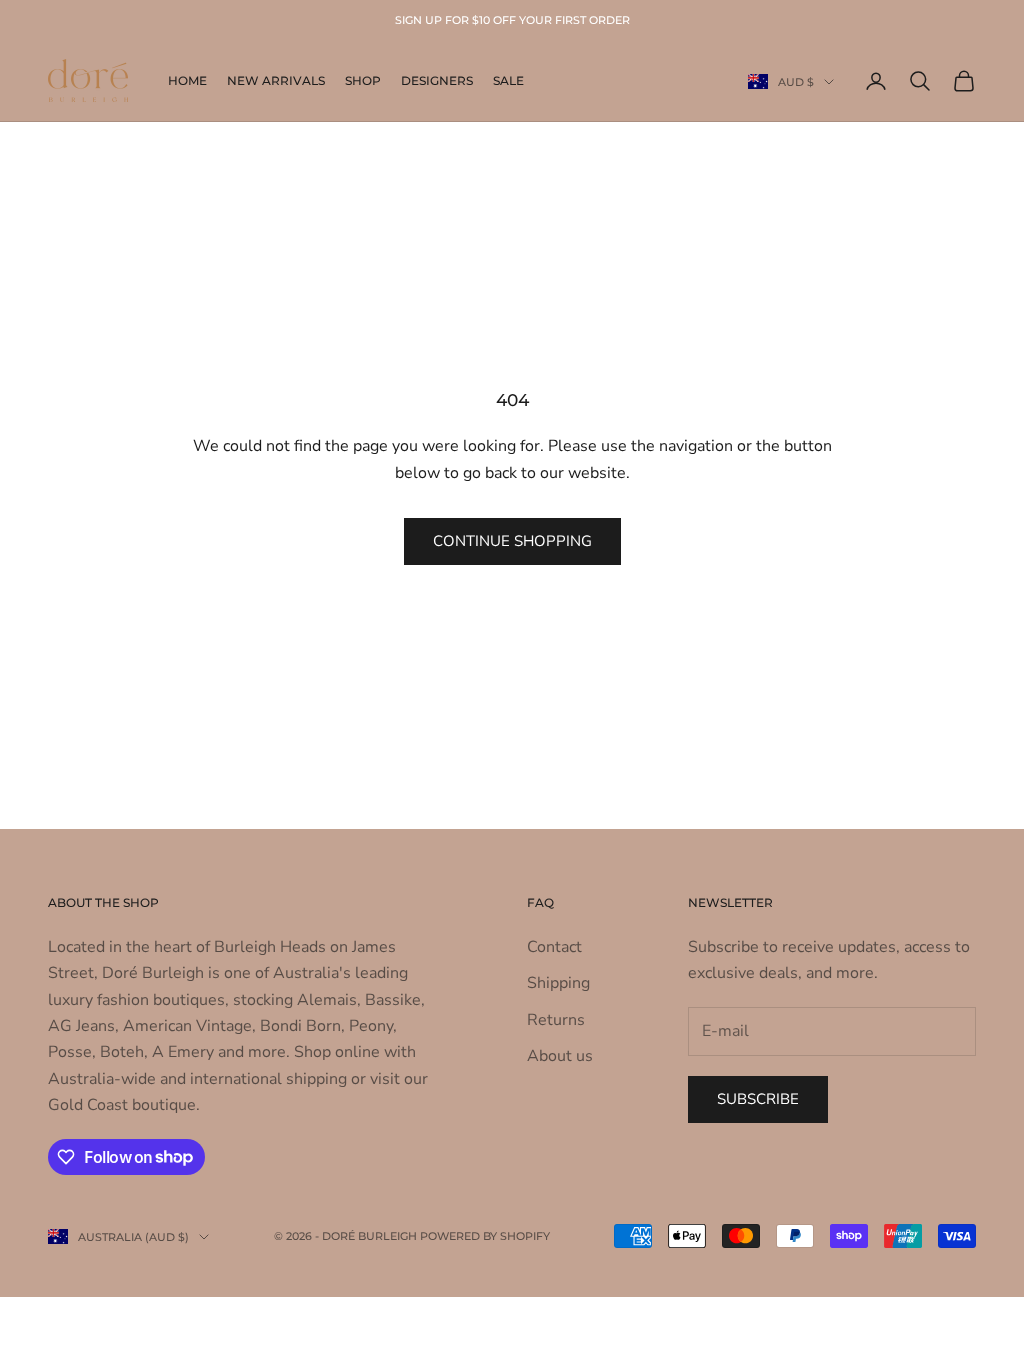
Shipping (558, 983)
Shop (363, 80)
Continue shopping (512, 541)
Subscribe (758, 1099)
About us (560, 1056)
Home (187, 80)
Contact (554, 947)
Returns (556, 1020)
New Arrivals (276, 80)
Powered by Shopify (485, 1236)
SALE (508, 80)
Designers (437, 80)
